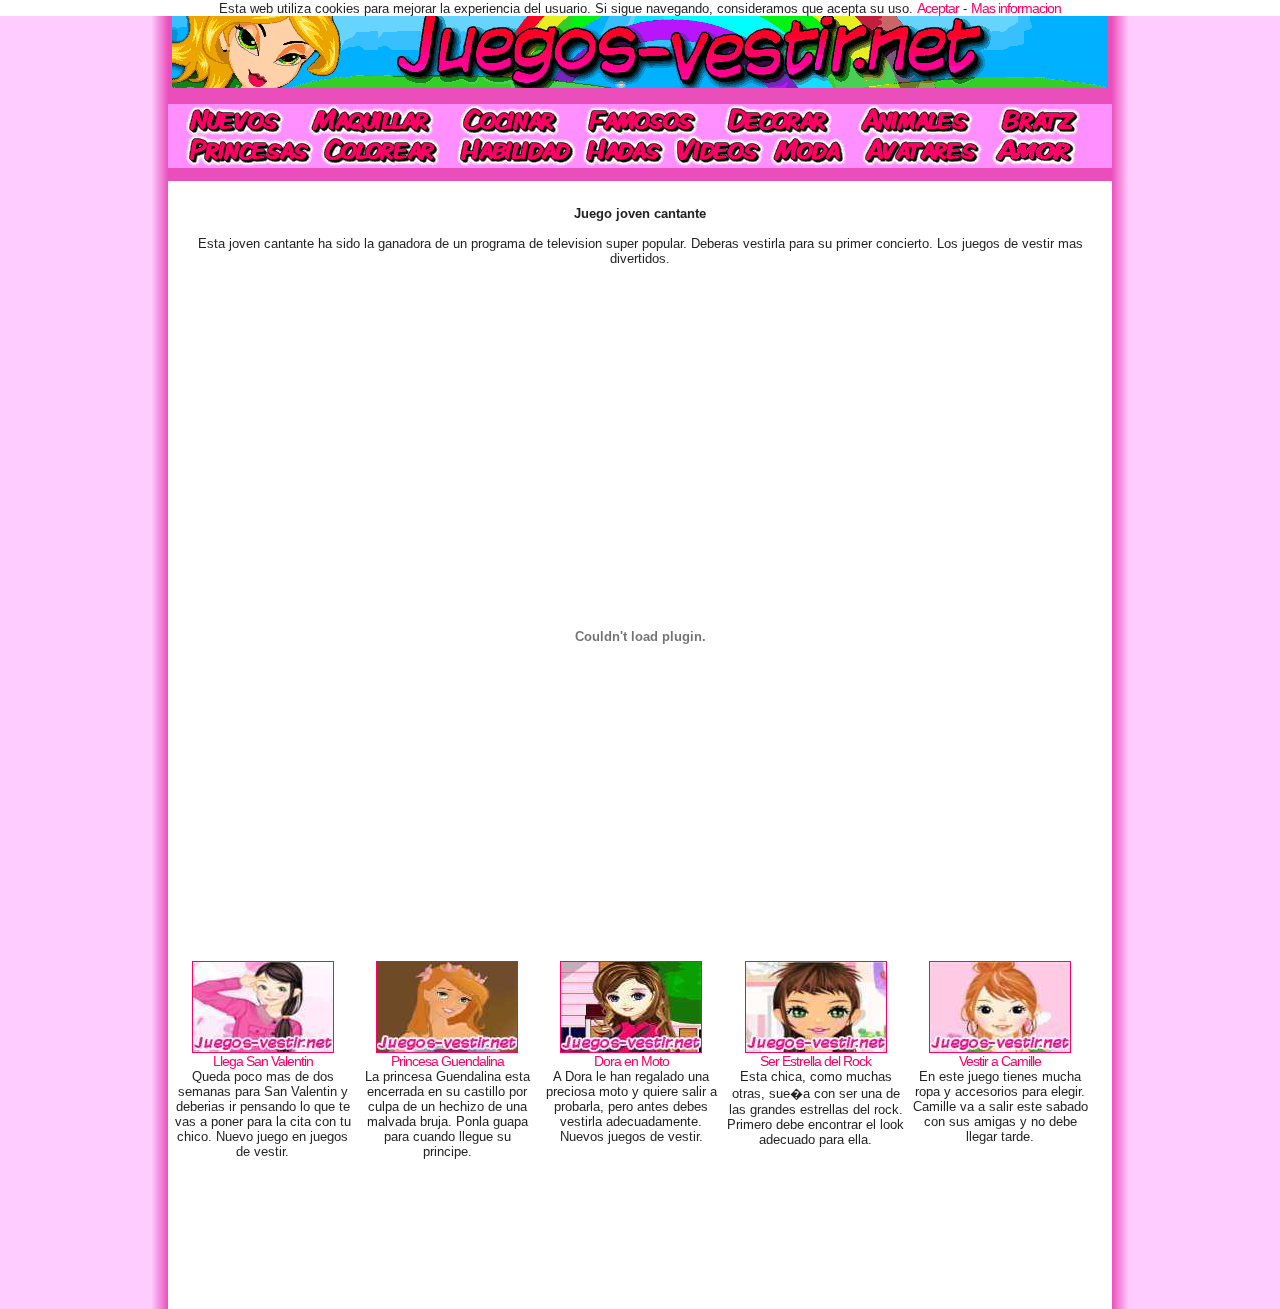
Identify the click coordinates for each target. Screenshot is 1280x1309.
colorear (382, 151)
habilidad (513, 151)
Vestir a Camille (1000, 1061)
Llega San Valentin (263, 1061)
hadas (624, 151)
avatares (921, 151)
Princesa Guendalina (447, 1061)
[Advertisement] (640, 1239)
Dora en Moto (631, 1061)
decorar (778, 119)
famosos (641, 119)
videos (717, 151)
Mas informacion (1016, 8)
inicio (232, 119)
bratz (1044, 119)
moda (810, 151)
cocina (510, 119)
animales (914, 119)
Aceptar (938, 8)
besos (1046, 151)
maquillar (372, 119)
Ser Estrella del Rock (815, 1061)
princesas (242, 151)
